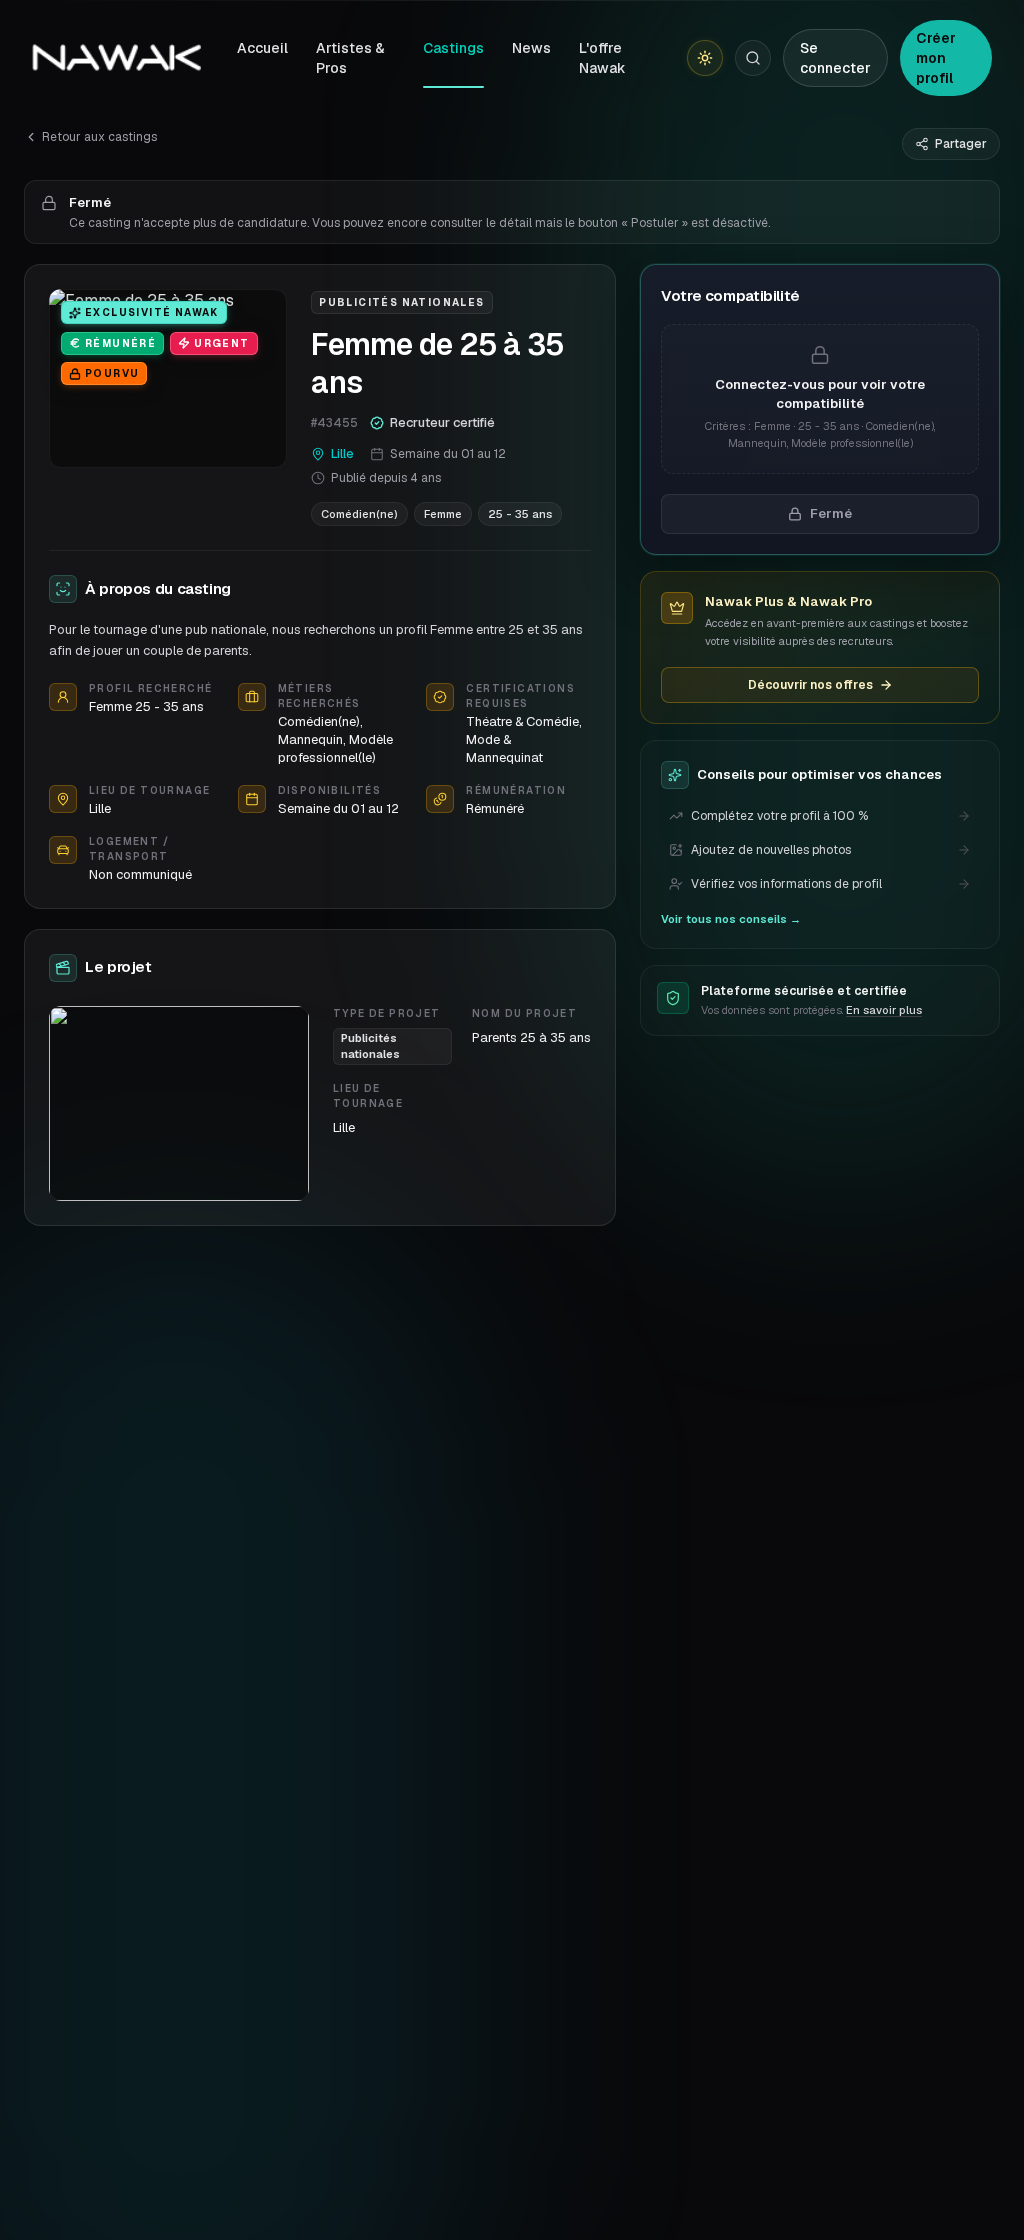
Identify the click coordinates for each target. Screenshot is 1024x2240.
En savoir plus (884, 1010)
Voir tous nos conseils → (731, 919)
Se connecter (835, 58)
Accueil (262, 48)
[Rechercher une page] (753, 58)
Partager (961, 144)
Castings (453, 48)
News (531, 48)
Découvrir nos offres (810, 685)
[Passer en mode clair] (705, 58)
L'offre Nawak (602, 58)
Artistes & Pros (350, 58)
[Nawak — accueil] (116, 58)
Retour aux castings (99, 137)
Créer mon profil (936, 58)
